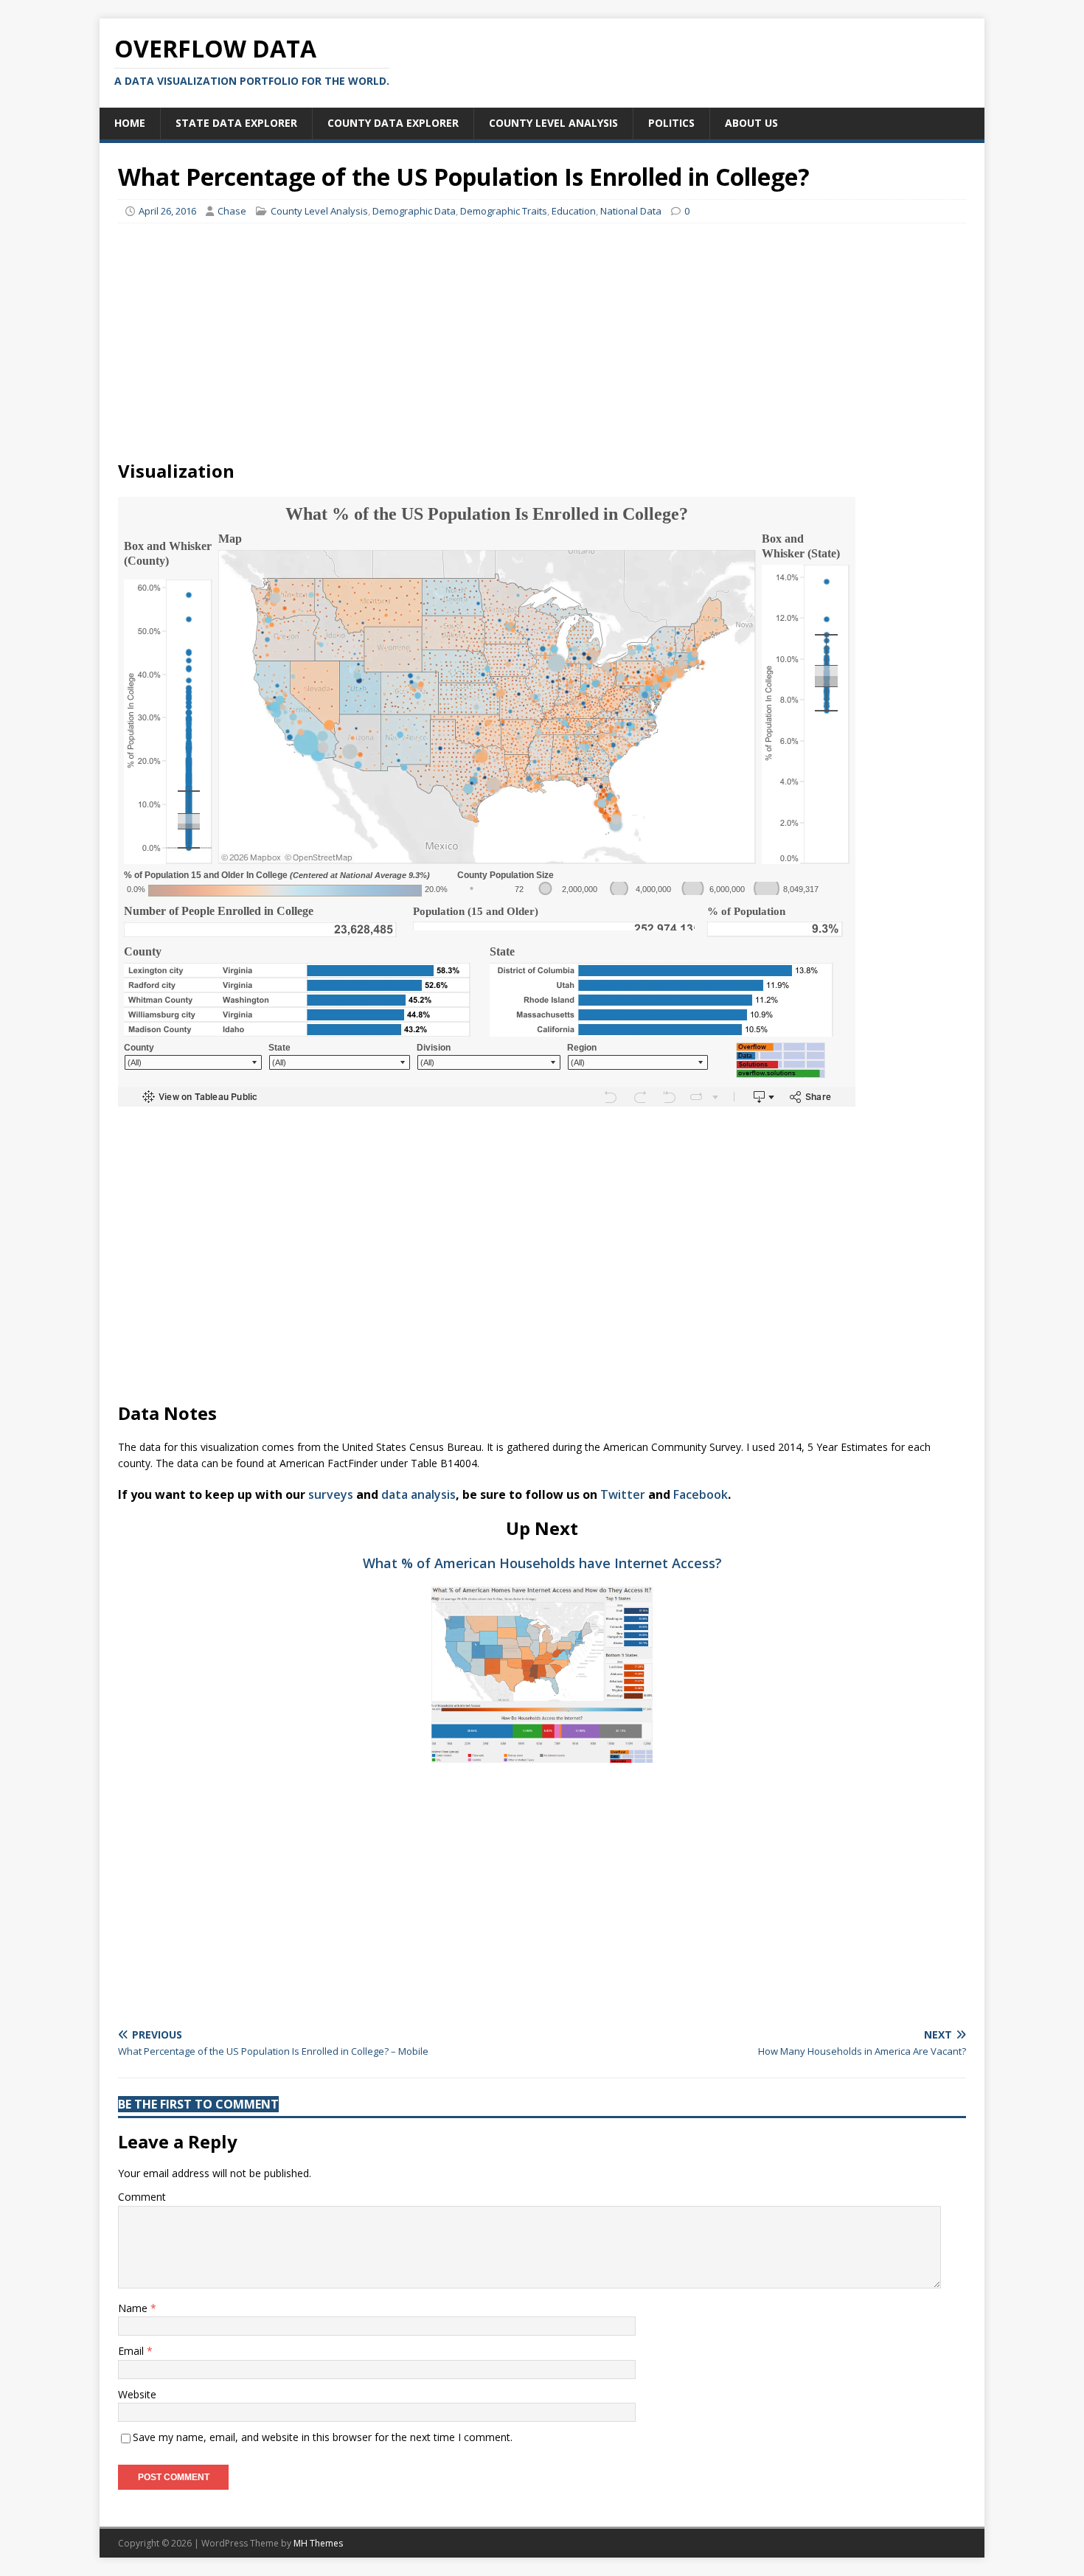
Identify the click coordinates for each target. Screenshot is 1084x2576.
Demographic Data (414, 211)
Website (137, 2394)
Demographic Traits (504, 211)
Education (574, 211)
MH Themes (318, 2543)
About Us (751, 123)
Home (130, 123)
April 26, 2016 (167, 211)
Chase (232, 211)
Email (132, 2351)
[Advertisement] (542, 341)
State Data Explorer (236, 123)
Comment (142, 2197)
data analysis (418, 1494)
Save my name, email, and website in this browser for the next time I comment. (323, 2437)
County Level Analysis (553, 123)
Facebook (701, 1494)
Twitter (623, 1494)
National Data (631, 211)
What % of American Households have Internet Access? (542, 1563)
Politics (671, 123)
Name (134, 2308)
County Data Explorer (393, 123)
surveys (331, 1494)
